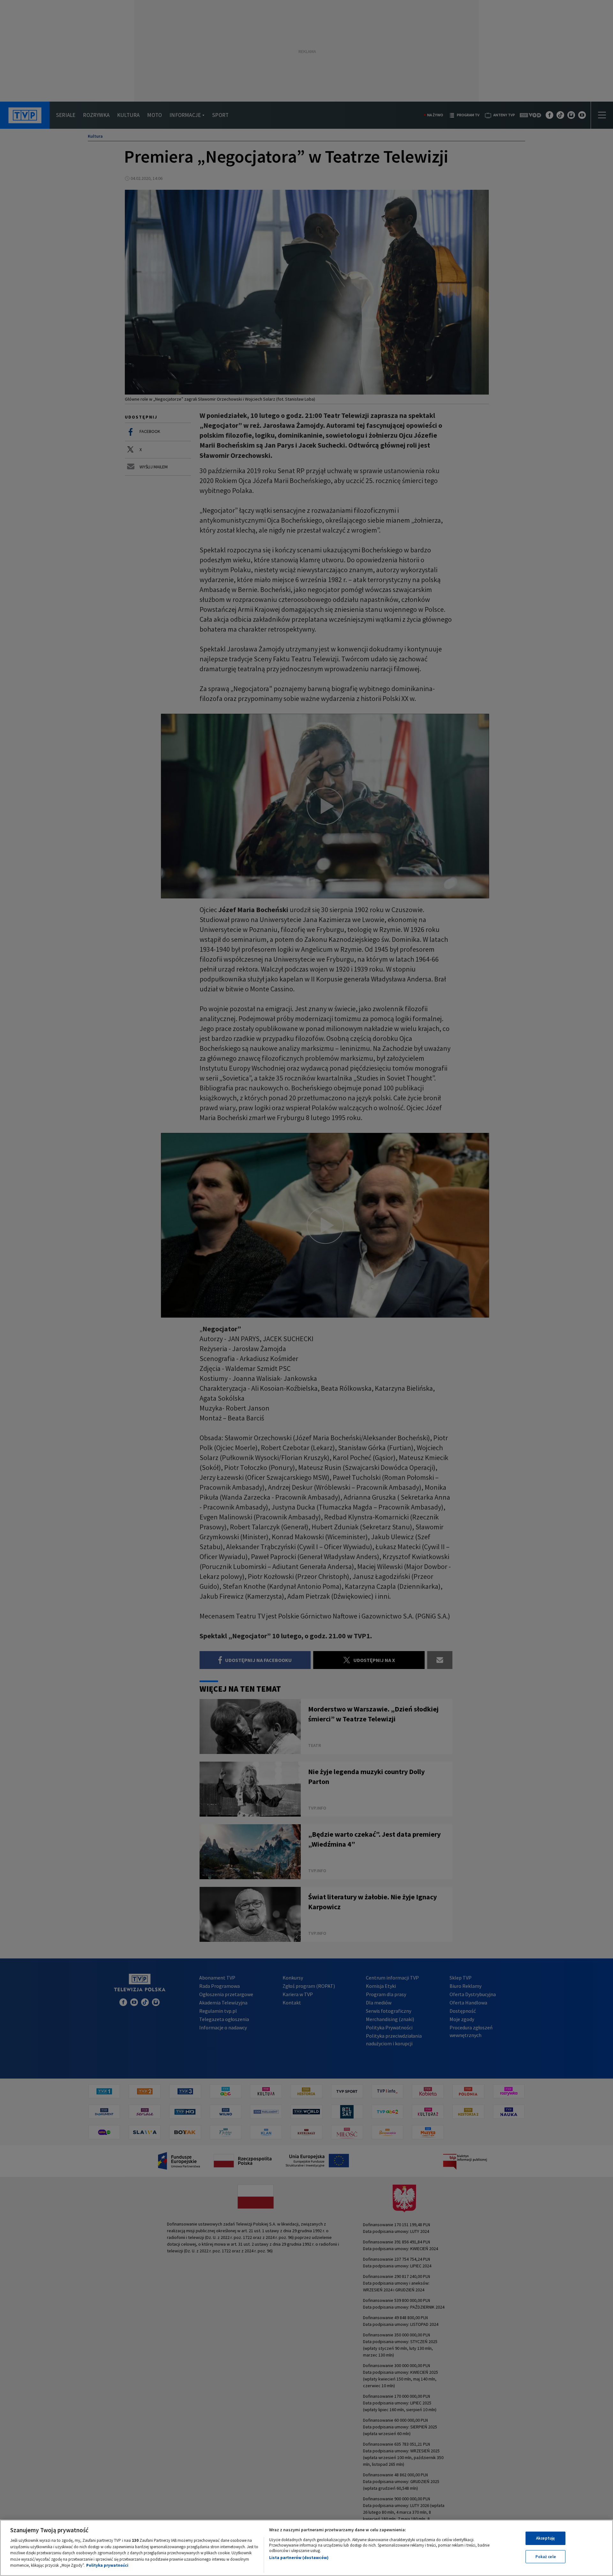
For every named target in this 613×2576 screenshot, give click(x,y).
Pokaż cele (546, 2557)
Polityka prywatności (107, 2565)
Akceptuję (545, 2538)
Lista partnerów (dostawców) (299, 2558)
